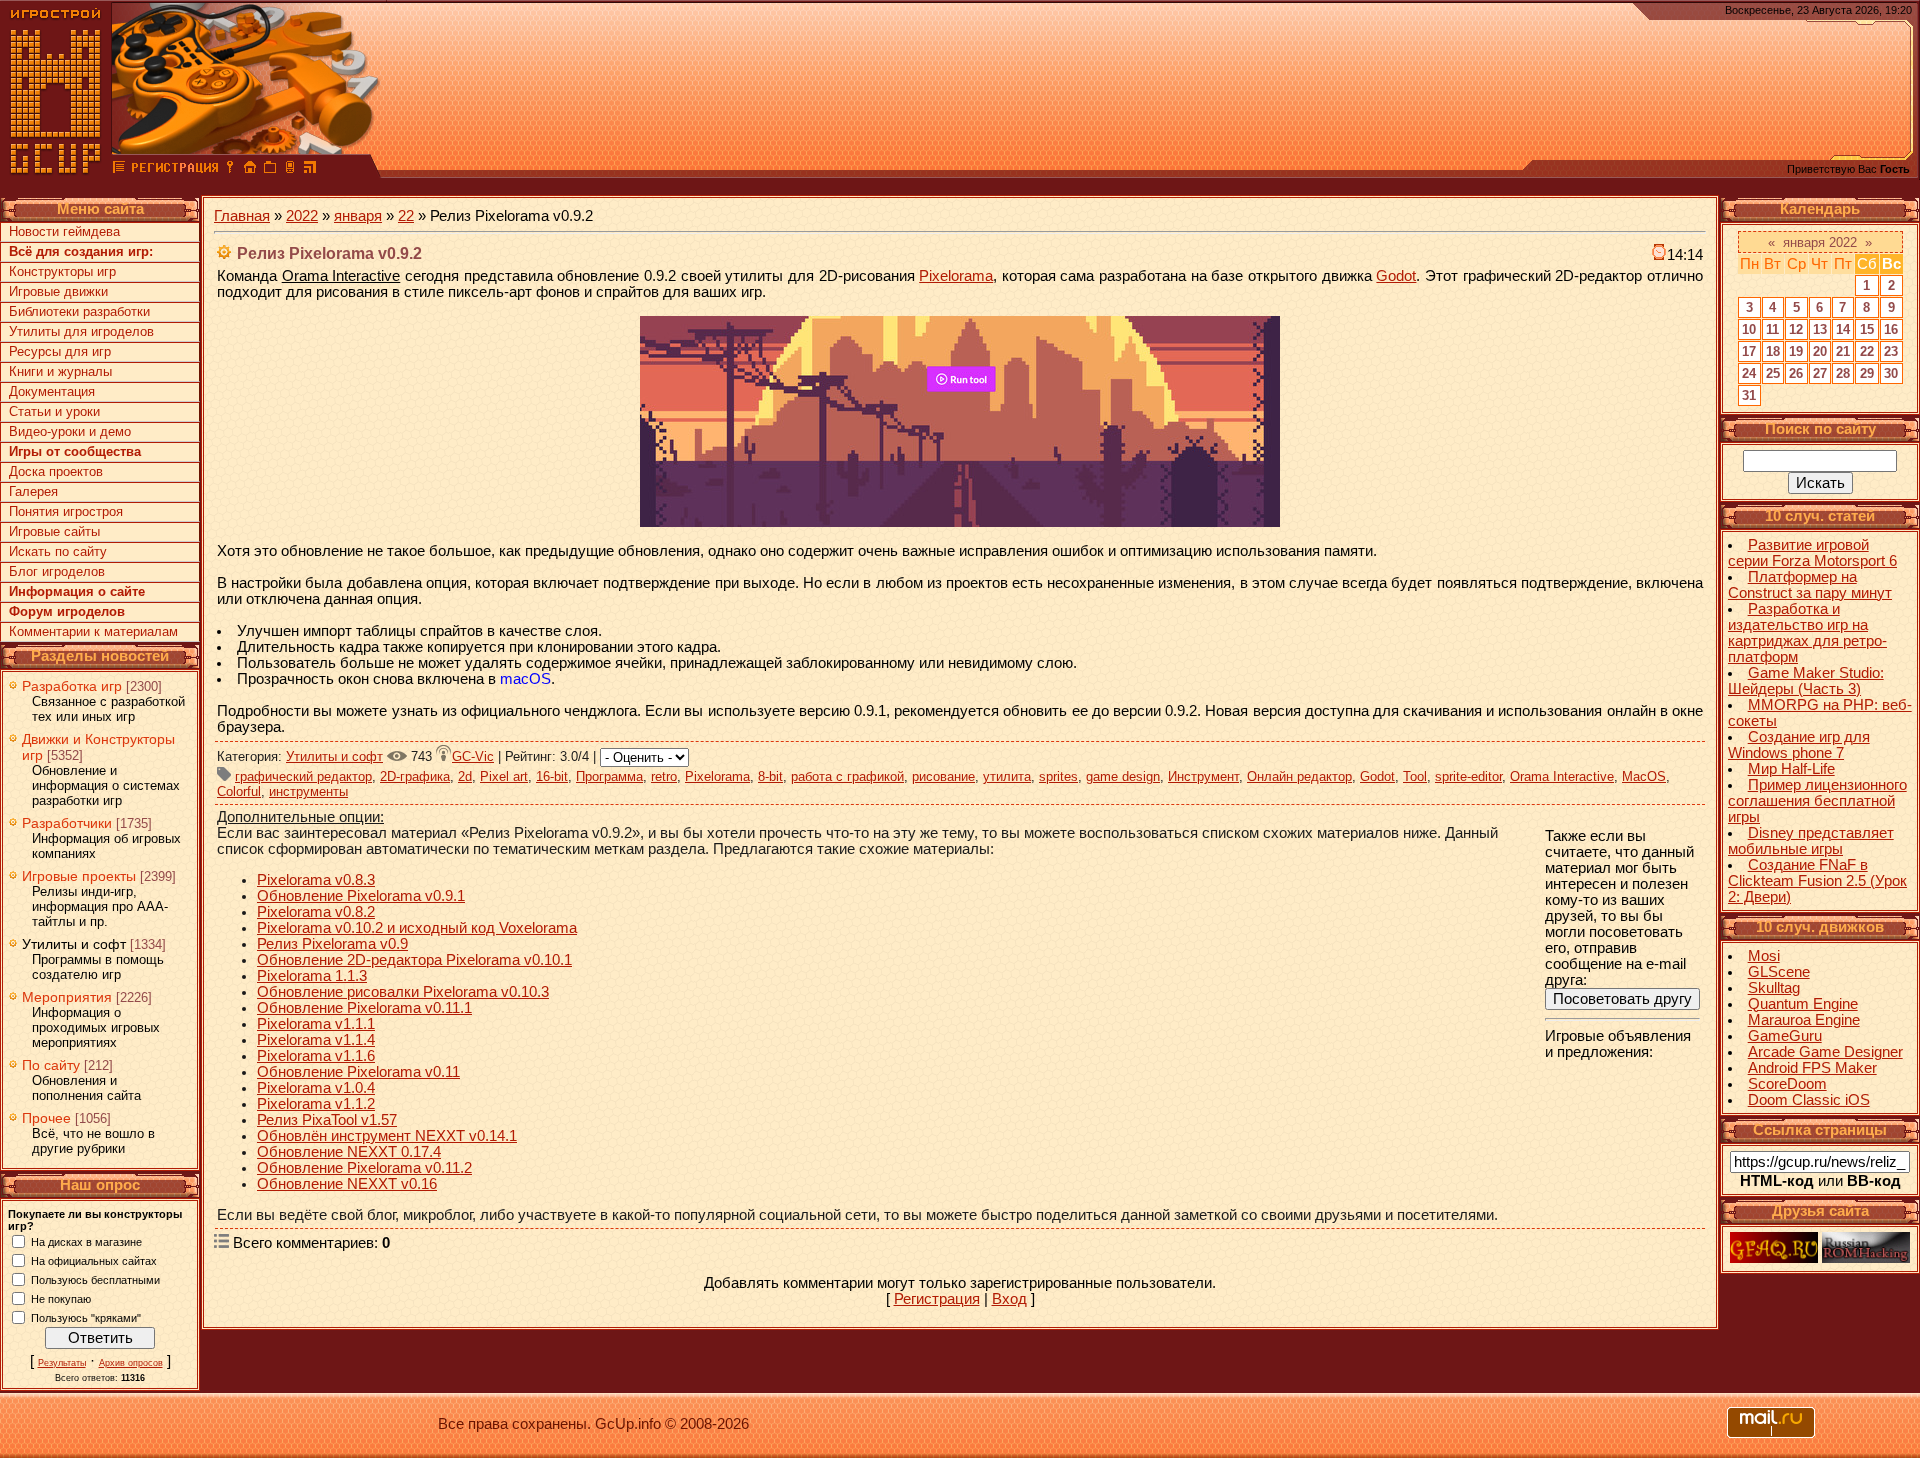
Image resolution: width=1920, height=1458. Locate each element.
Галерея (33, 491)
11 (1772, 329)
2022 (302, 216)
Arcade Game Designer (1825, 1052)
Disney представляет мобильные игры (1811, 841)
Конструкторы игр (62, 271)
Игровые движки (58, 291)
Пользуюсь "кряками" (86, 1317)
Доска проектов (56, 471)
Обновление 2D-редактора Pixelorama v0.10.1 (414, 960)
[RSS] (310, 170)
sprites (1058, 776)
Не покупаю (61, 1298)
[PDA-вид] (290, 170)
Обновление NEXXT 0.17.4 (349, 1152)
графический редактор (303, 776)
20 (1820, 351)
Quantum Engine (1803, 1004)
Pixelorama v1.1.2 (316, 1104)
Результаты (62, 1363)
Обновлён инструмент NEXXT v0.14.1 (387, 1136)
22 (406, 216)
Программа (609, 776)
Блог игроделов (57, 571)
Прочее (46, 1118)
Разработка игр (72, 686)
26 (1796, 373)
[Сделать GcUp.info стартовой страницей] (250, 170)
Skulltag (1774, 988)
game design (1123, 776)
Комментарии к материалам (93, 631)
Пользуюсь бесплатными (95, 1279)
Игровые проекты (79, 876)
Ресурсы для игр (60, 351)
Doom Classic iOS (1809, 1100)
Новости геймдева (64, 231)
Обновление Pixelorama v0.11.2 (364, 1168)
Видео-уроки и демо (70, 431)
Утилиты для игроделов (81, 331)
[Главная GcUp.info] (56, 170)
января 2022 (1820, 242)
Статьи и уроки (54, 411)
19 (1796, 351)
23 (1891, 351)
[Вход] (230, 170)
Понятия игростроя (66, 511)
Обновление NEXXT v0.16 (347, 1184)
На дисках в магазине (86, 1241)
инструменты (308, 791)
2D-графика (415, 776)
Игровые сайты (54, 531)
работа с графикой (847, 776)
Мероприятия (67, 997)
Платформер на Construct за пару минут (1810, 585)
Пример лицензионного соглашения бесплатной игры (1817, 801)
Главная (242, 216)
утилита (1007, 776)
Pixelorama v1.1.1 (316, 1024)
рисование (943, 776)
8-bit (770, 776)
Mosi (1764, 956)
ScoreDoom (1787, 1084)
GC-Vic (473, 756)
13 (1820, 329)
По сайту (51, 1065)
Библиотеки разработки (79, 311)
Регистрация (937, 1299)
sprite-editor (1468, 776)
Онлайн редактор (1299, 776)
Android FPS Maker (1812, 1068)
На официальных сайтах (94, 1260)
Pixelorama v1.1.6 (316, 1056)
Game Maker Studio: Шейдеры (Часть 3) (1806, 681)
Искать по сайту (58, 551)
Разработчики (67, 823)
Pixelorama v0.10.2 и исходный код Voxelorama (417, 928)
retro (664, 776)
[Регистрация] (174, 170)
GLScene (1779, 972)
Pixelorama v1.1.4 (316, 1040)
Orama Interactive (1562, 776)
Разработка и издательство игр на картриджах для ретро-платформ (1807, 633)
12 (1796, 329)
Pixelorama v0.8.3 (316, 880)
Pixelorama (956, 276)
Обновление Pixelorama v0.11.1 (364, 1008)
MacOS (1644, 776)
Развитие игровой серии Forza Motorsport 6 (1812, 553)
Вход (1009, 1299)
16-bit (552, 776)
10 (1749, 329)
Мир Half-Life (1791, 769)
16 (1891, 329)
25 (1773, 373)
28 (1843, 373)
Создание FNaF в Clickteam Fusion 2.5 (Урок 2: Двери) (1817, 881)
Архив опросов (131, 1363)
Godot (1396, 276)
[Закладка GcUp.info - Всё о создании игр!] (270, 170)
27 (1820, 373)
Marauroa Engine (1804, 1020)
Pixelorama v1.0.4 (316, 1088)
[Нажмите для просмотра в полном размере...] (960, 522)
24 (1749, 373)
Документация (52, 391)
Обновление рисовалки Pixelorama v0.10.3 (403, 992)
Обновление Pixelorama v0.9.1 (361, 896)
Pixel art (504, 776)
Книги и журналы (60, 371)
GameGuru (1785, 1036)
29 (1867, 373)
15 (1867, 329)
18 (1773, 351)
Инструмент (1203, 776)
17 (1749, 351)
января (358, 216)
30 (1891, 373)
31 (1749, 395)
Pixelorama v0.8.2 (316, 912)
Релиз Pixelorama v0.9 (332, 944)
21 (1843, 351)
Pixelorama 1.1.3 (312, 976)
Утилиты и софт (74, 944)
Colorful (239, 791)
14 (1843, 329)
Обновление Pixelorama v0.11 (358, 1072)
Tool (1415, 776)
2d (465, 776)
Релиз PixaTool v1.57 (327, 1120)
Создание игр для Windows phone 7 (1799, 745)
